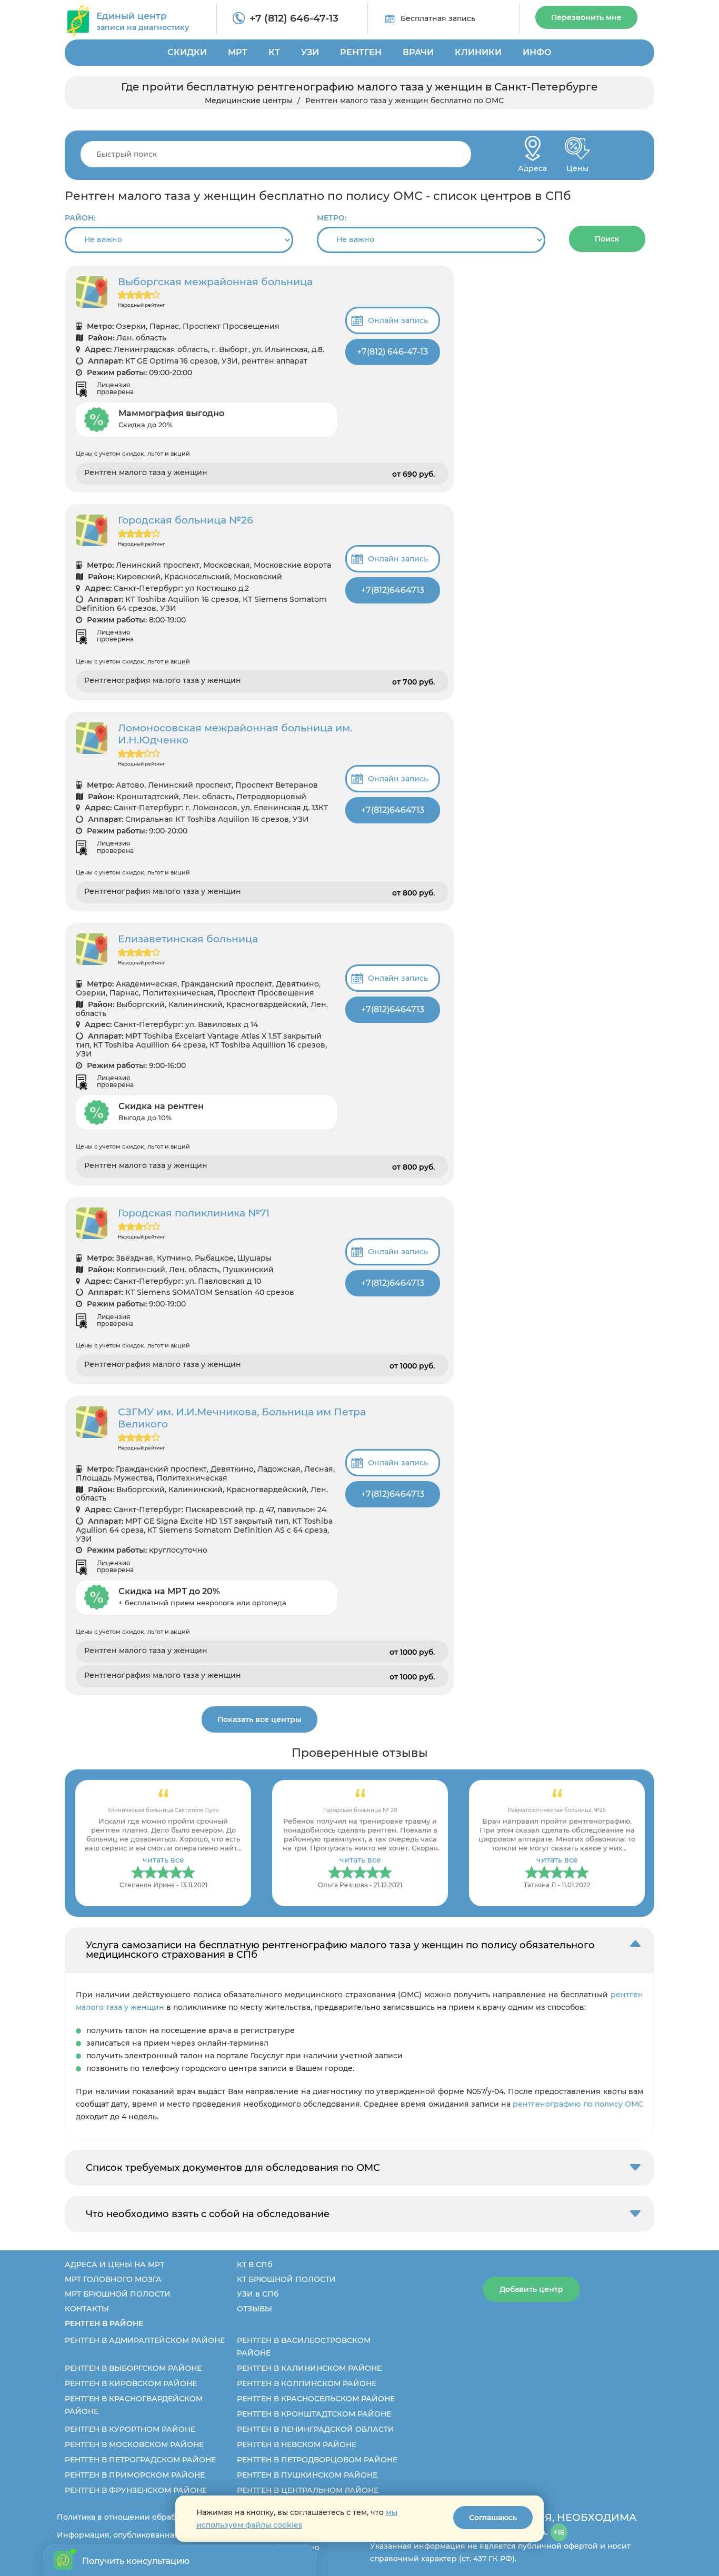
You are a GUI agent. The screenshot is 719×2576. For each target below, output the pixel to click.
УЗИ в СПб (258, 2294)
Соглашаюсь (493, 2518)
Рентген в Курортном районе (130, 2429)
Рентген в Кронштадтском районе (314, 2414)
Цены (577, 165)
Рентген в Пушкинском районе (307, 2475)
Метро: (332, 218)
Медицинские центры (249, 100)
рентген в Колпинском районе (307, 2383)
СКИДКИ (187, 52)
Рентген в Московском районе (134, 2444)
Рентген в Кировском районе (131, 2383)
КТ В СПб (254, 2265)
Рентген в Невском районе (297, 2444)
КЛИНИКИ (478, 52)
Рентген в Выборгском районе (133, 2368)
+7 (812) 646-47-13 (294, 18)
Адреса (532, 165)
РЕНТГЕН (361, 52)
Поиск (607, 239)
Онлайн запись (398, 320)
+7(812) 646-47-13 (392, 352)
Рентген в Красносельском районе (316, 2399)
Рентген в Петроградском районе (140, 2460)
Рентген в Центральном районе (308, 2490)
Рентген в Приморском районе (135, 2475)
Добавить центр (531, 2289)
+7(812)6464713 (393, 590)
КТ (274, 52)
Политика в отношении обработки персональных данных (171, 2517)
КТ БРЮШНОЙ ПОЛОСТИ (286, 2279)
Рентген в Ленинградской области (316, 2429)
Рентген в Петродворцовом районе (317, 2460)
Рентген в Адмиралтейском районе (145, 2340)
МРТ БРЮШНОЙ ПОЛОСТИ (118, 2294)
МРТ (238, 52)
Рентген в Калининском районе (309, 2368)
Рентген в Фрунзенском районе (136, 2490)
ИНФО (537, 52)
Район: (80, 218)
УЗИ (310, 52)
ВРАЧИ (418, 52)
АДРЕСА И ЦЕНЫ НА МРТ (114, 2265)
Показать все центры (259, 1719)
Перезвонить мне (586, 17)
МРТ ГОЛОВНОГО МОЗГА (113, 2279)
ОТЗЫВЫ (254, 2309)
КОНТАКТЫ (87, 2309)
